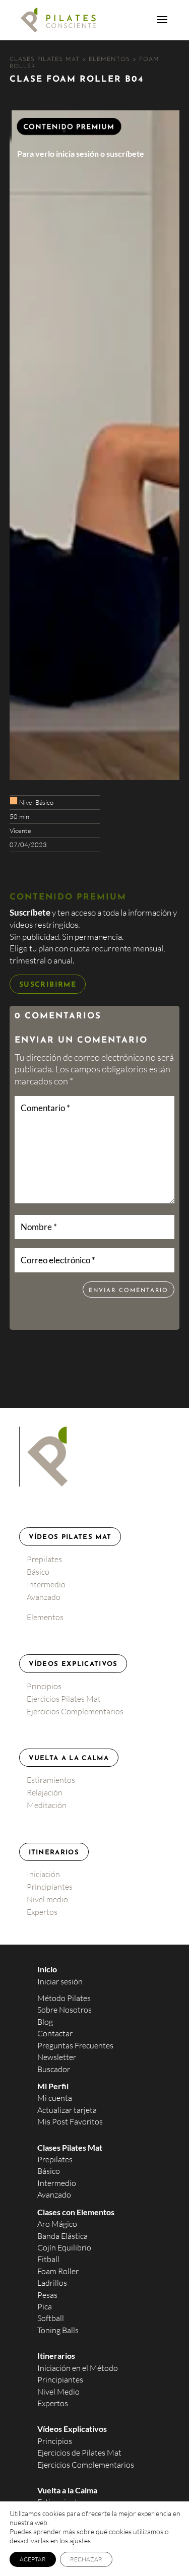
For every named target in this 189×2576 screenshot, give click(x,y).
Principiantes (50, 1887)
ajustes (80, 2540)
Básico (38, 1572)
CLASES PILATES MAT (46, 59)
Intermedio (46, 1584)
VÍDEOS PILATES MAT (70, 1537)
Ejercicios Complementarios (75, 1711)
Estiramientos (51, 1780)
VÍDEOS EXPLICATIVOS (73, 1664)
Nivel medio (47, 1899)
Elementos (45, 1617)
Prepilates (44, 1559)
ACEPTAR (33, 2559)
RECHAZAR (86, 2559)
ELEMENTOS (111, 59)
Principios (44, 1686)
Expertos (42, 1912)
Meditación (47, 1805)
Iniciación (43, 1874)
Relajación (45, 1792)
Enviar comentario (129, 1291)
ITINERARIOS (54, 1853)
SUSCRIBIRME (48, 985)
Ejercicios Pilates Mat (64, 1699)
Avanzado (44, 1597)
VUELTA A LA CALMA (69, 1758)
